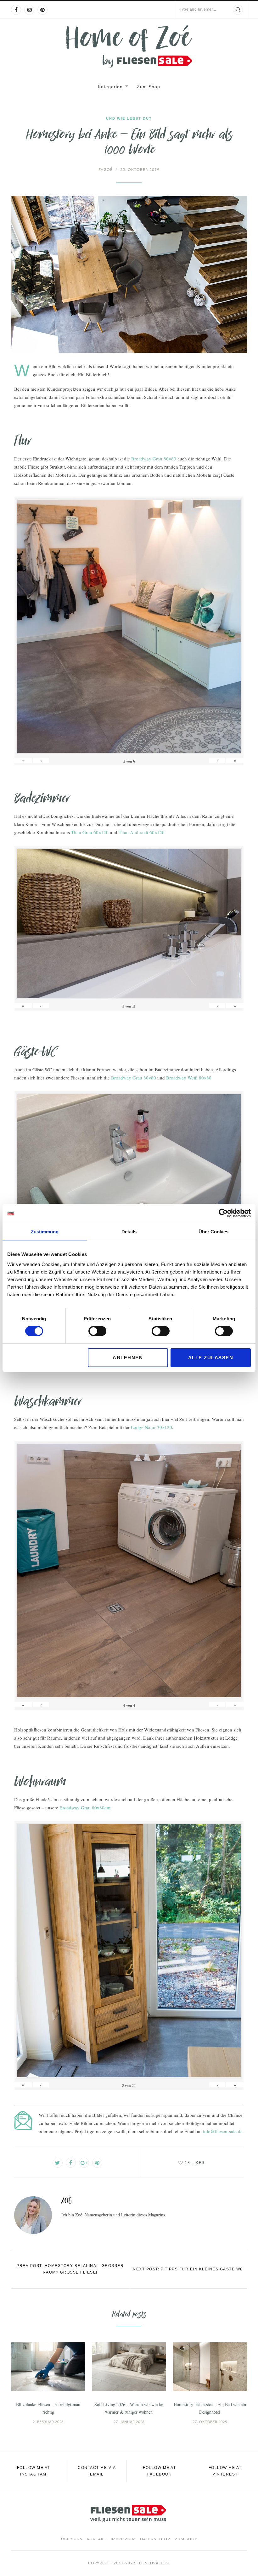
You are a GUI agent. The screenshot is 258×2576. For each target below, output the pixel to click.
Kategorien (110, 87)
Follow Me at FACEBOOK (159, 2471)
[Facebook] (16, 10)
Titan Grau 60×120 (90, 832)
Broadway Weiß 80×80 (189, 1078)
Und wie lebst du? (129, 118)
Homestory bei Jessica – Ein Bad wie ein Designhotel (210, 2408)
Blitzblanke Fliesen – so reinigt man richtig (48, 2408)
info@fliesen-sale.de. (223, 2131)
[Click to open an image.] (129, 274)
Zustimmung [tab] (45, 1232)
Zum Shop (149, 87)
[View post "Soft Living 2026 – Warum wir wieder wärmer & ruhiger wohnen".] (129, 2367)
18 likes (195, 2163)
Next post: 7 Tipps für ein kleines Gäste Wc (188, 2269)
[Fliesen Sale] (129, 46)
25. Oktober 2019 (140, 170)
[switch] (97, 1331)
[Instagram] (29, 10)
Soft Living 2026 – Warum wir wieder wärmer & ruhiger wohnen (129, 2408)
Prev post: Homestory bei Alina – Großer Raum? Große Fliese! (70, 2269)
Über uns (72, 2539)
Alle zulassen (211, 1358)
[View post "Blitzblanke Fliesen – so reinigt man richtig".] (48, 2367)
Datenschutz (155, 2539)
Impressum (123, 2539)
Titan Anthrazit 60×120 (142, 832)
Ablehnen (128, 1358)
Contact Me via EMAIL (97, 2471)
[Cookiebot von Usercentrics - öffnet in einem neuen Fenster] (223, 1213)
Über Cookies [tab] (213, 1232)
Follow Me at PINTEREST (225, 2471)
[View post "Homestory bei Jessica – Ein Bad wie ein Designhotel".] (210, 2367)
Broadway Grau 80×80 (154, 459)
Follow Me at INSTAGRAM (34, 2471)
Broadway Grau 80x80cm (85, 1807)
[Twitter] (58, 2163)
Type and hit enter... (198, 9)
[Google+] (84, 2163)
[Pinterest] (42, 10)
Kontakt (97, 2539)
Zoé (106, 170)
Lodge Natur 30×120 (151, 1427)
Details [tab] (129, 1232)
